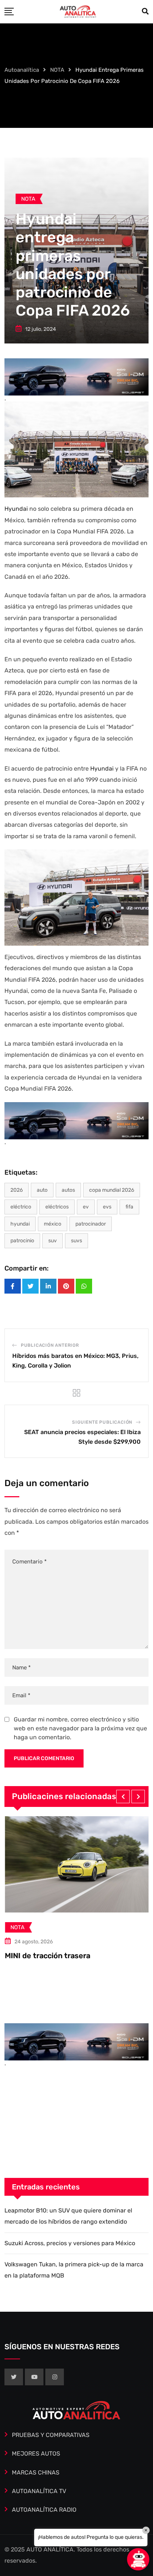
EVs (107, 1207)
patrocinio (22, 1241)
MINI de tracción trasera (47, 1956)
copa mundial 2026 (112, 1190)
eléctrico (21, 1207)
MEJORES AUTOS (36, 2454)
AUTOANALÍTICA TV (39, 2491)
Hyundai (17, 509)
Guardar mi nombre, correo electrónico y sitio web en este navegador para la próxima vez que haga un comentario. (80, 1728)
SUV (53, 1241)
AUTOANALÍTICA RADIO (44, 2510)
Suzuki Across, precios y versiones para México (70, 2243)
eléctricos (57, 1207)
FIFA (129, 1207)
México (53, 1224)
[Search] (145, 12)
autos (68, 1190)
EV (86, 1207)
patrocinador (91, 1224)
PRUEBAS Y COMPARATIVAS (51, 2435)
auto (42, 1190)
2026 (17, 1190)
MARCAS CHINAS (36, 2472)
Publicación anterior (50, 1345)
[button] (123, 1797)
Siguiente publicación (102, 1422)
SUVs (76, 1241)
